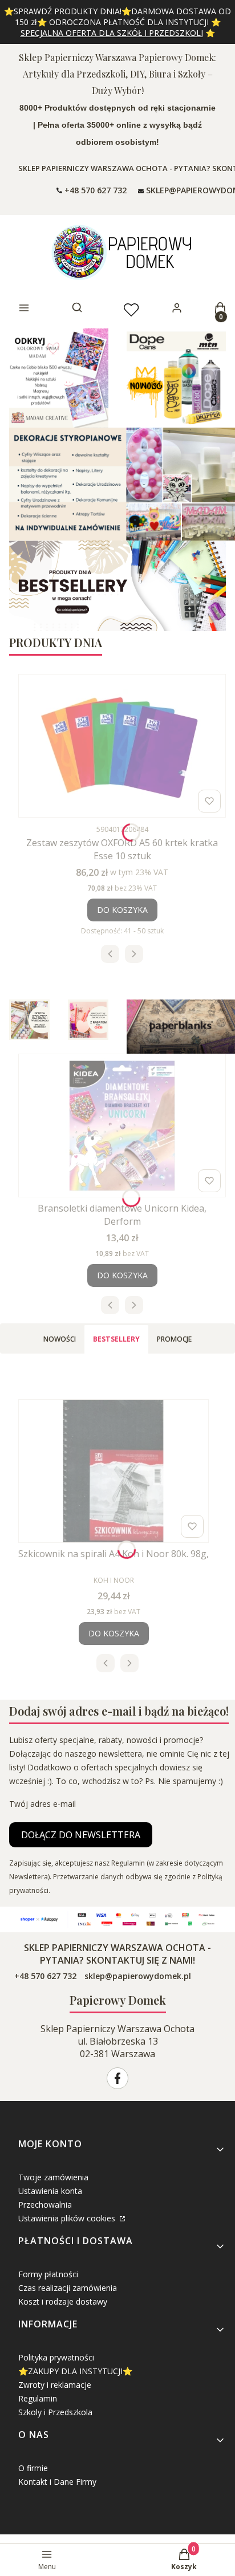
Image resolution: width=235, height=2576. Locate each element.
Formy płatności (48, 2274)
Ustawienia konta (50, 2191)
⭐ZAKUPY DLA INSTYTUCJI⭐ (75, 2371)
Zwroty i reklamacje (55, 2385)
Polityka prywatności (56, 2357)
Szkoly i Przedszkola (55, 2412)
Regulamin (38, 2398)
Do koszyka (122, 910)
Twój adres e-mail (42, 1804)
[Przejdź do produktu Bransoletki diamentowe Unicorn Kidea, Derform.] (122, 1126)
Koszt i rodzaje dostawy (63, 2301)
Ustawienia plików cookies (68, 2218)
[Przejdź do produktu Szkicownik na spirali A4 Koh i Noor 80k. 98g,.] (114, 1471)
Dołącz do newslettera (81, 1835)
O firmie (33, 2468)
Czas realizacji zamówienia (68, 2288)
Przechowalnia (45, 2205)
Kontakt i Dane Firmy (57, 2482)
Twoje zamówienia (53, 2177)
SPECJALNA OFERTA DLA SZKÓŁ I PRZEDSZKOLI (112, 33)
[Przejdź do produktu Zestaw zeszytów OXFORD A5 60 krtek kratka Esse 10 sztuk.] (122, 746)
